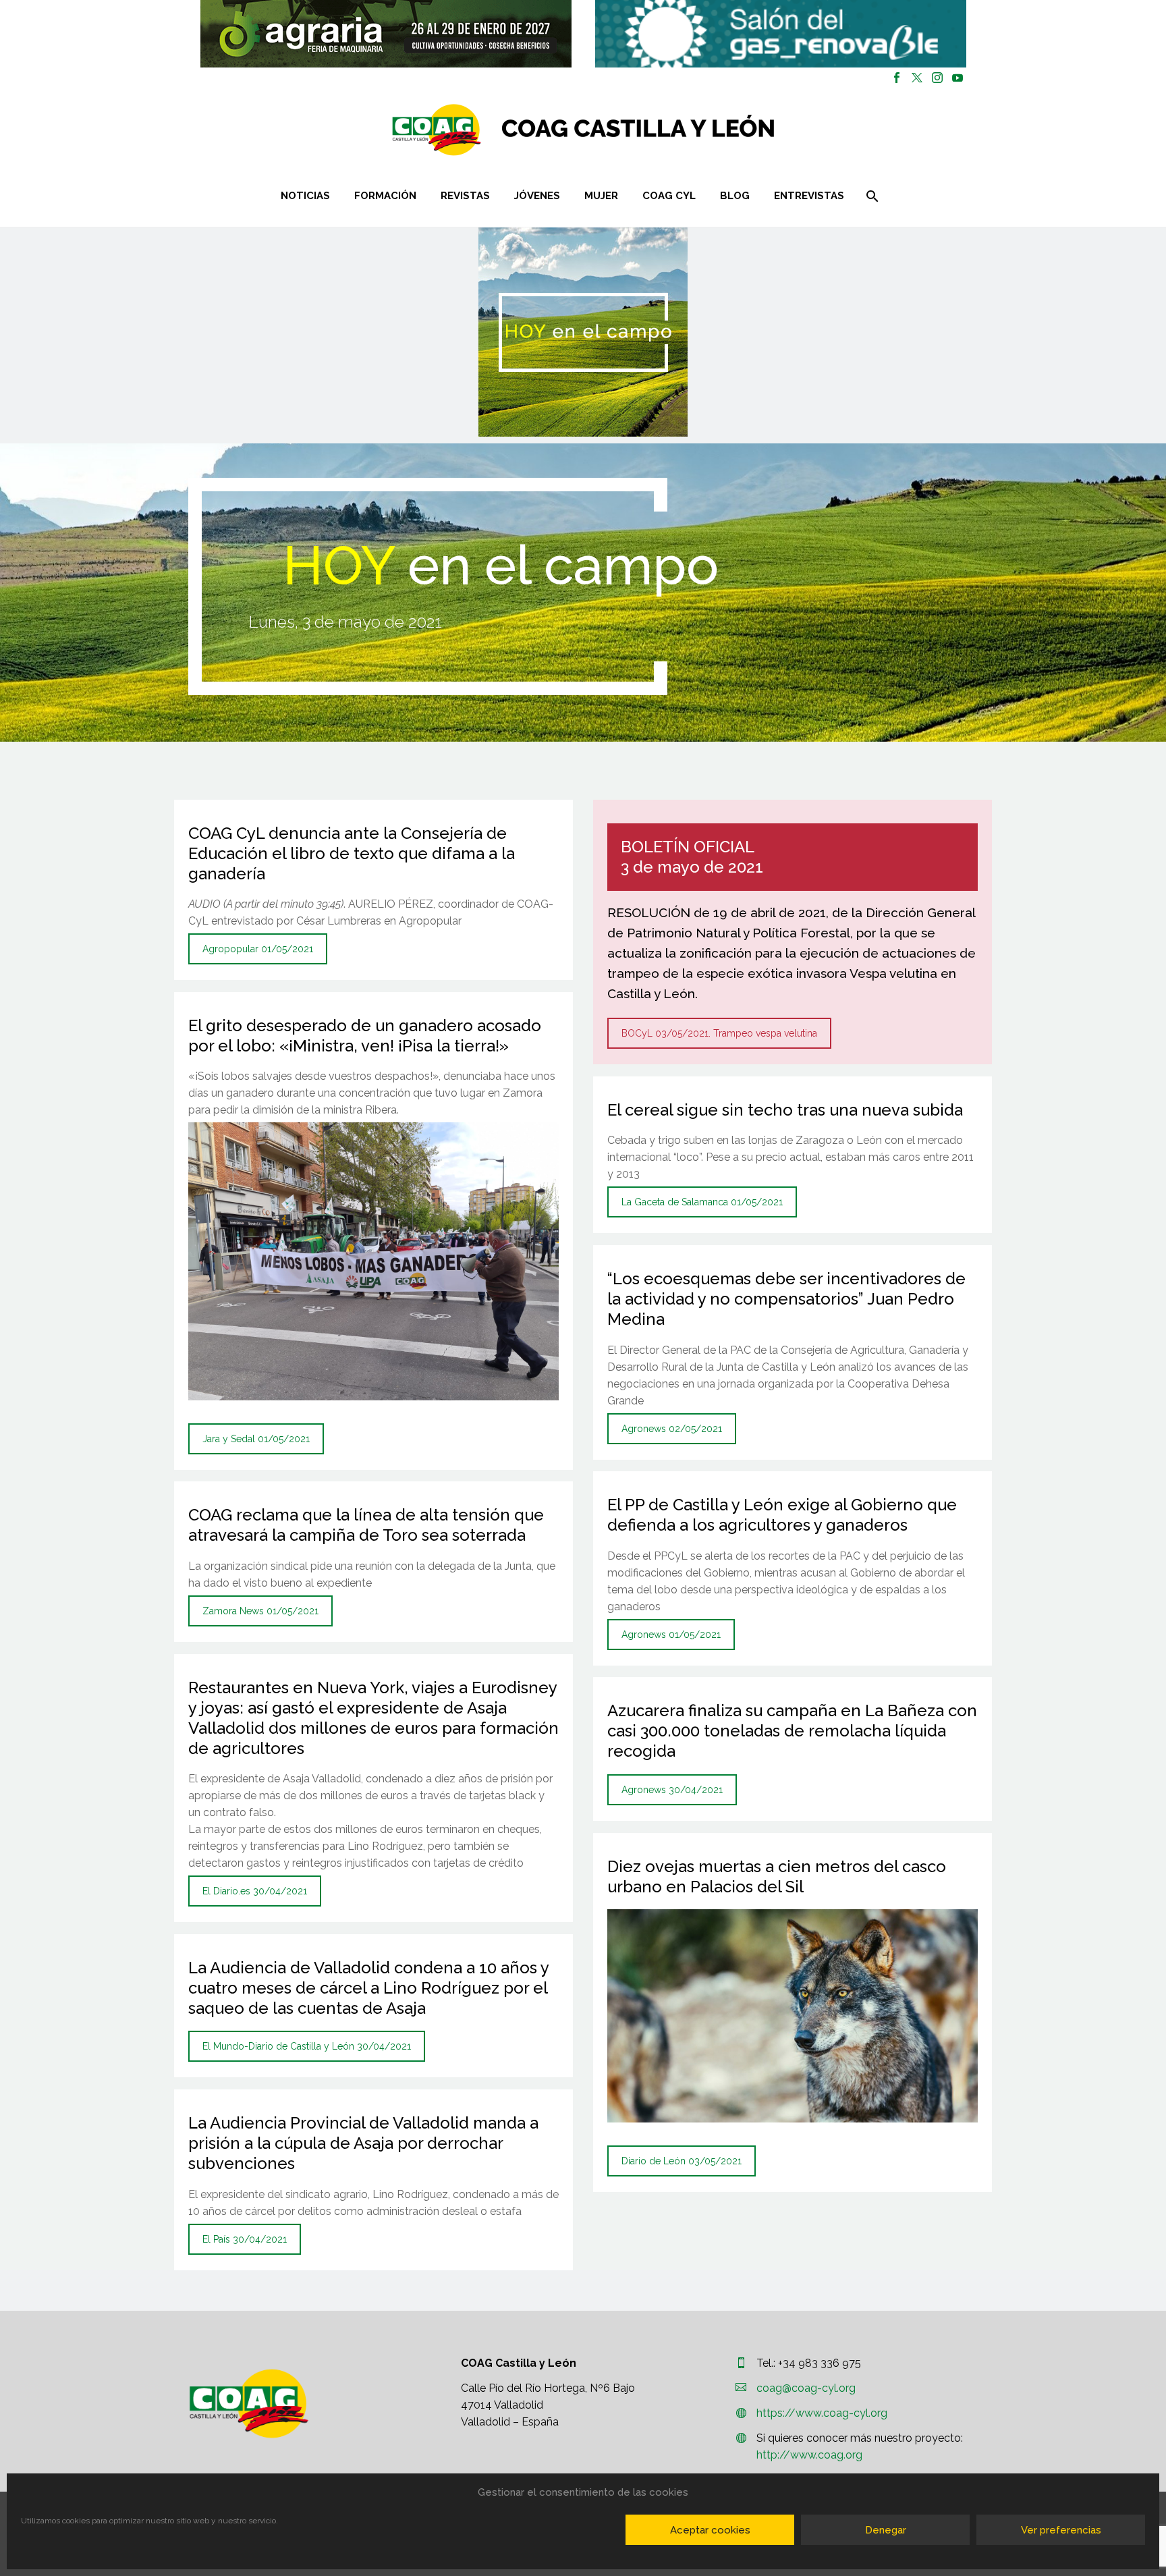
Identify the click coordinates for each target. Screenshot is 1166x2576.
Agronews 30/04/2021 (672, 1790)
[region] (386, 34)
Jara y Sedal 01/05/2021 (256, 1439)
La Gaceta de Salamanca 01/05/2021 (702, 1202)
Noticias (305, 196)
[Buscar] (871, 196)
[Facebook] (897, 78)
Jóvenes (537, 196)
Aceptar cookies (710, 2530)
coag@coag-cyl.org (806, 2388)
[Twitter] (917, 78)
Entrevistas (809, 196)
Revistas (465, 196)
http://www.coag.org (809, 2455)
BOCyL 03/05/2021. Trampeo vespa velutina (719, 1033)
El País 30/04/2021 (245, 2239)
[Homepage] (664, 130)
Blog (735, 196)
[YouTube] (957, 78)
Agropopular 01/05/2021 (258, 949)
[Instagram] (937, 78)
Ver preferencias (1061, 2530)
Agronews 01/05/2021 (671, 1635)
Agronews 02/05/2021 (672, 1429)
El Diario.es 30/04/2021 (255, 1891)
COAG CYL (669, 196)
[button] (386, 34)
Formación (385, 196)
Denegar (886, 2530)
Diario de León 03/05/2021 (682, 2161)
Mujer (601, 196)
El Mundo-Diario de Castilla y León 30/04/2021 (307, 2046)
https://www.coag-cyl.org (822, 2413)
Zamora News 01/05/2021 (260, 1611)
